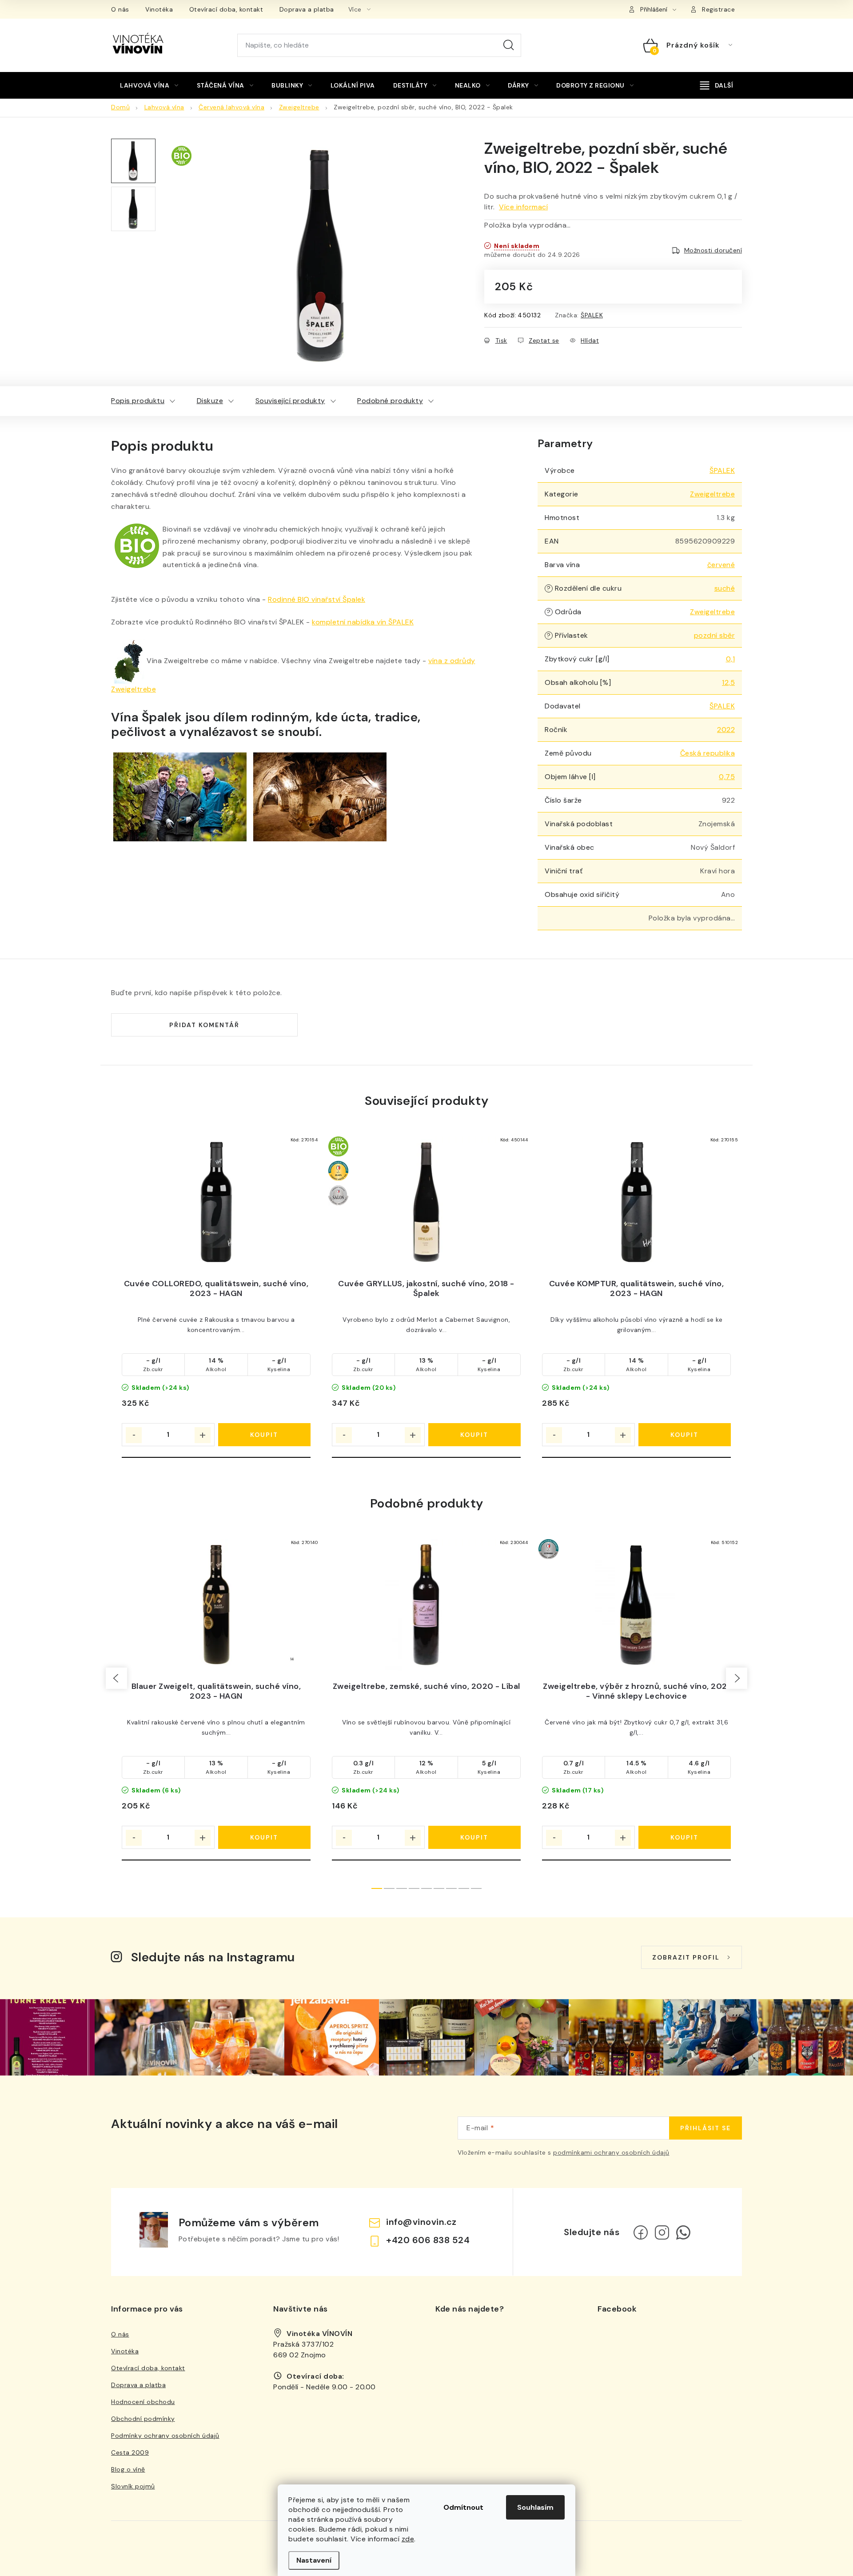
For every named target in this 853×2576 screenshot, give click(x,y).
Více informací (523, 207)
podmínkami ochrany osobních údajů (611, 2152)
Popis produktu (138, 401)
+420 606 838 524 (428, 2240)
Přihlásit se (706, 2128)
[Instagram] (662, 2232)
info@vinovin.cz (421, 2222)
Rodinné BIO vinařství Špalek (317, 599)
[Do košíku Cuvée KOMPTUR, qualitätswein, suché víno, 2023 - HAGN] (685, 1435)
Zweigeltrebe (712, 494)
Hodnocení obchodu (143, 2402)
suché (725, 588)
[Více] (717, 85)
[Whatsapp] (683, 2232)
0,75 (727, 777)
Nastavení (314, 2560)
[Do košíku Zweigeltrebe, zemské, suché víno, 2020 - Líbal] (475, 1837)
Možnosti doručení (713, 250)
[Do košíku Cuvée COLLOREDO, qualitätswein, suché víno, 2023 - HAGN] (265, 1435)
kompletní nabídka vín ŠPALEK (363, 622)
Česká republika (708, 753)
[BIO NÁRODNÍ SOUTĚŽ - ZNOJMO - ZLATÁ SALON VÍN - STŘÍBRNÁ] (426, 1202)
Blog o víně (128, 2469)
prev (116, 1678)
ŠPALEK (592, 315)
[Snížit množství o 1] (134, 1435)
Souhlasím (535, 2507)
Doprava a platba (307, 9)
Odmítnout (463, 2507)
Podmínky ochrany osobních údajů (165, 2436)
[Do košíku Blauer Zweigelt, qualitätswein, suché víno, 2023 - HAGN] (265, 1837)
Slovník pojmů (133, 2486)
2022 (726, 730)
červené (721, 565)
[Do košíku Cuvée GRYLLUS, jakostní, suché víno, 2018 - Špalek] (475, 1435)
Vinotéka (159, 9)
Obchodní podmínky (143, 2419)
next (737, 1678)
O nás (120, 9)
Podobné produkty (390, 401)
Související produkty (290, 401)
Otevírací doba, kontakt (226, 9)
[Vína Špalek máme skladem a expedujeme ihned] (320, 796)
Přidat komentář (204, 1025)
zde (408, 2539)
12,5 (728, 682)
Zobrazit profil (686, 1957)
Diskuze (210, 401)
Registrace (718, 9)
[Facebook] (641, 2232)
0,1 (731, 659)
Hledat (509, 45)
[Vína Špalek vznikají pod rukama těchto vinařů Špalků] (180, 796)
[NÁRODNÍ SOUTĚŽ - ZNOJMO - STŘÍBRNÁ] (636, 1605)
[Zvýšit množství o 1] (203, 1435)
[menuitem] (149, 85)
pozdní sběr (715, 635)
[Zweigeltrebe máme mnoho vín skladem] (129, 661)
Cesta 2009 (130, 2452)
